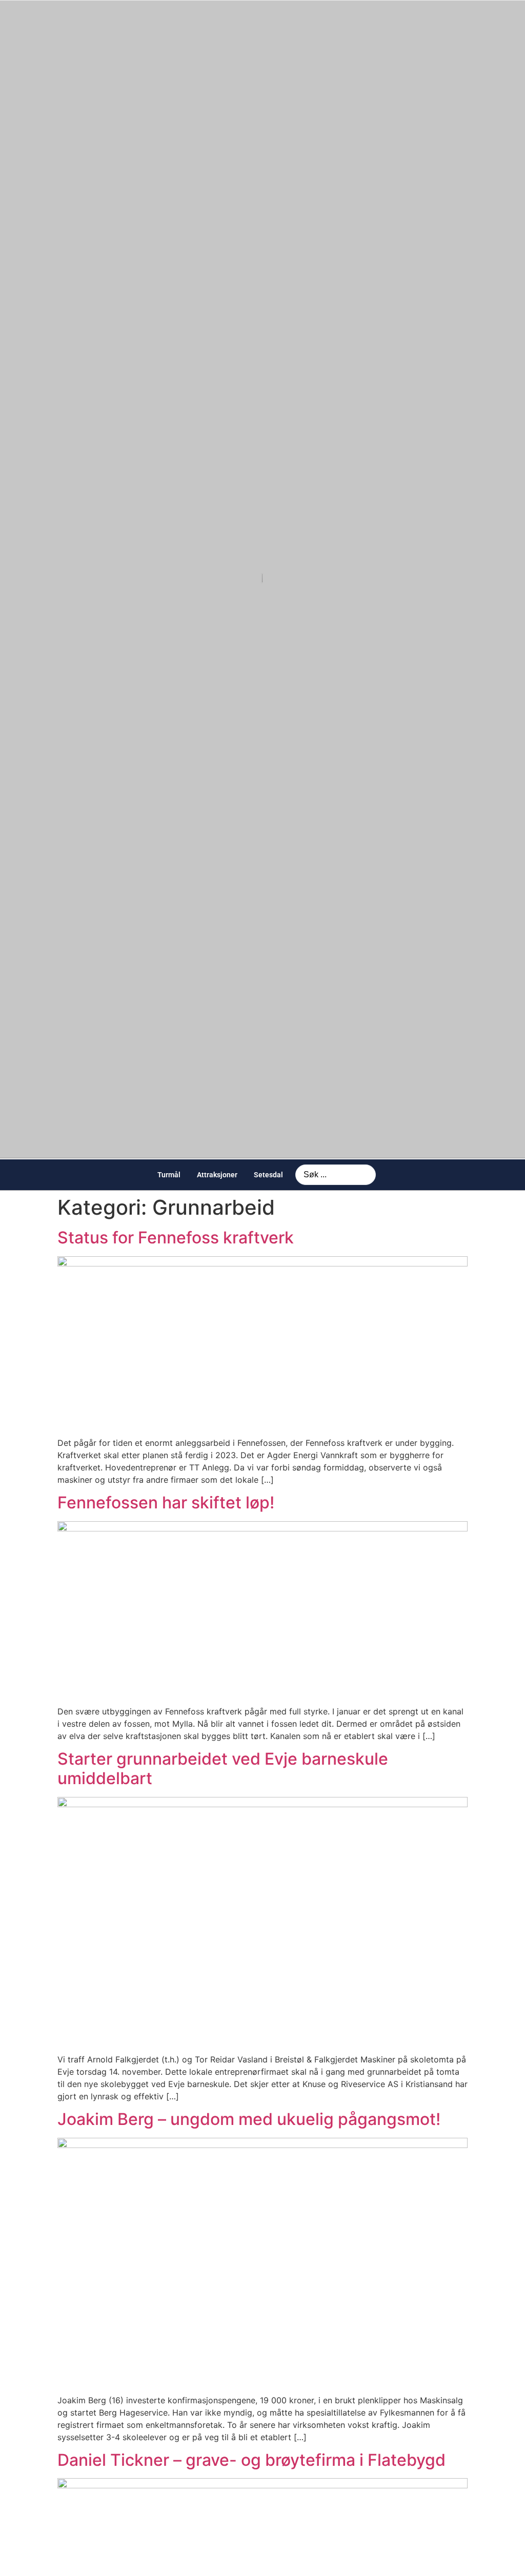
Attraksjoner (217, 1175)
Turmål (169, 1175)
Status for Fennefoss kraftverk (176, 1238)
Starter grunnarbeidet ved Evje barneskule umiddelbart (223, 1769)
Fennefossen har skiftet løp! (166, 1502)
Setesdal (268, 1175)
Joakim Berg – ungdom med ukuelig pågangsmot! (249, 2119)
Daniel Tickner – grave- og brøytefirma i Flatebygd (251, 2460)
